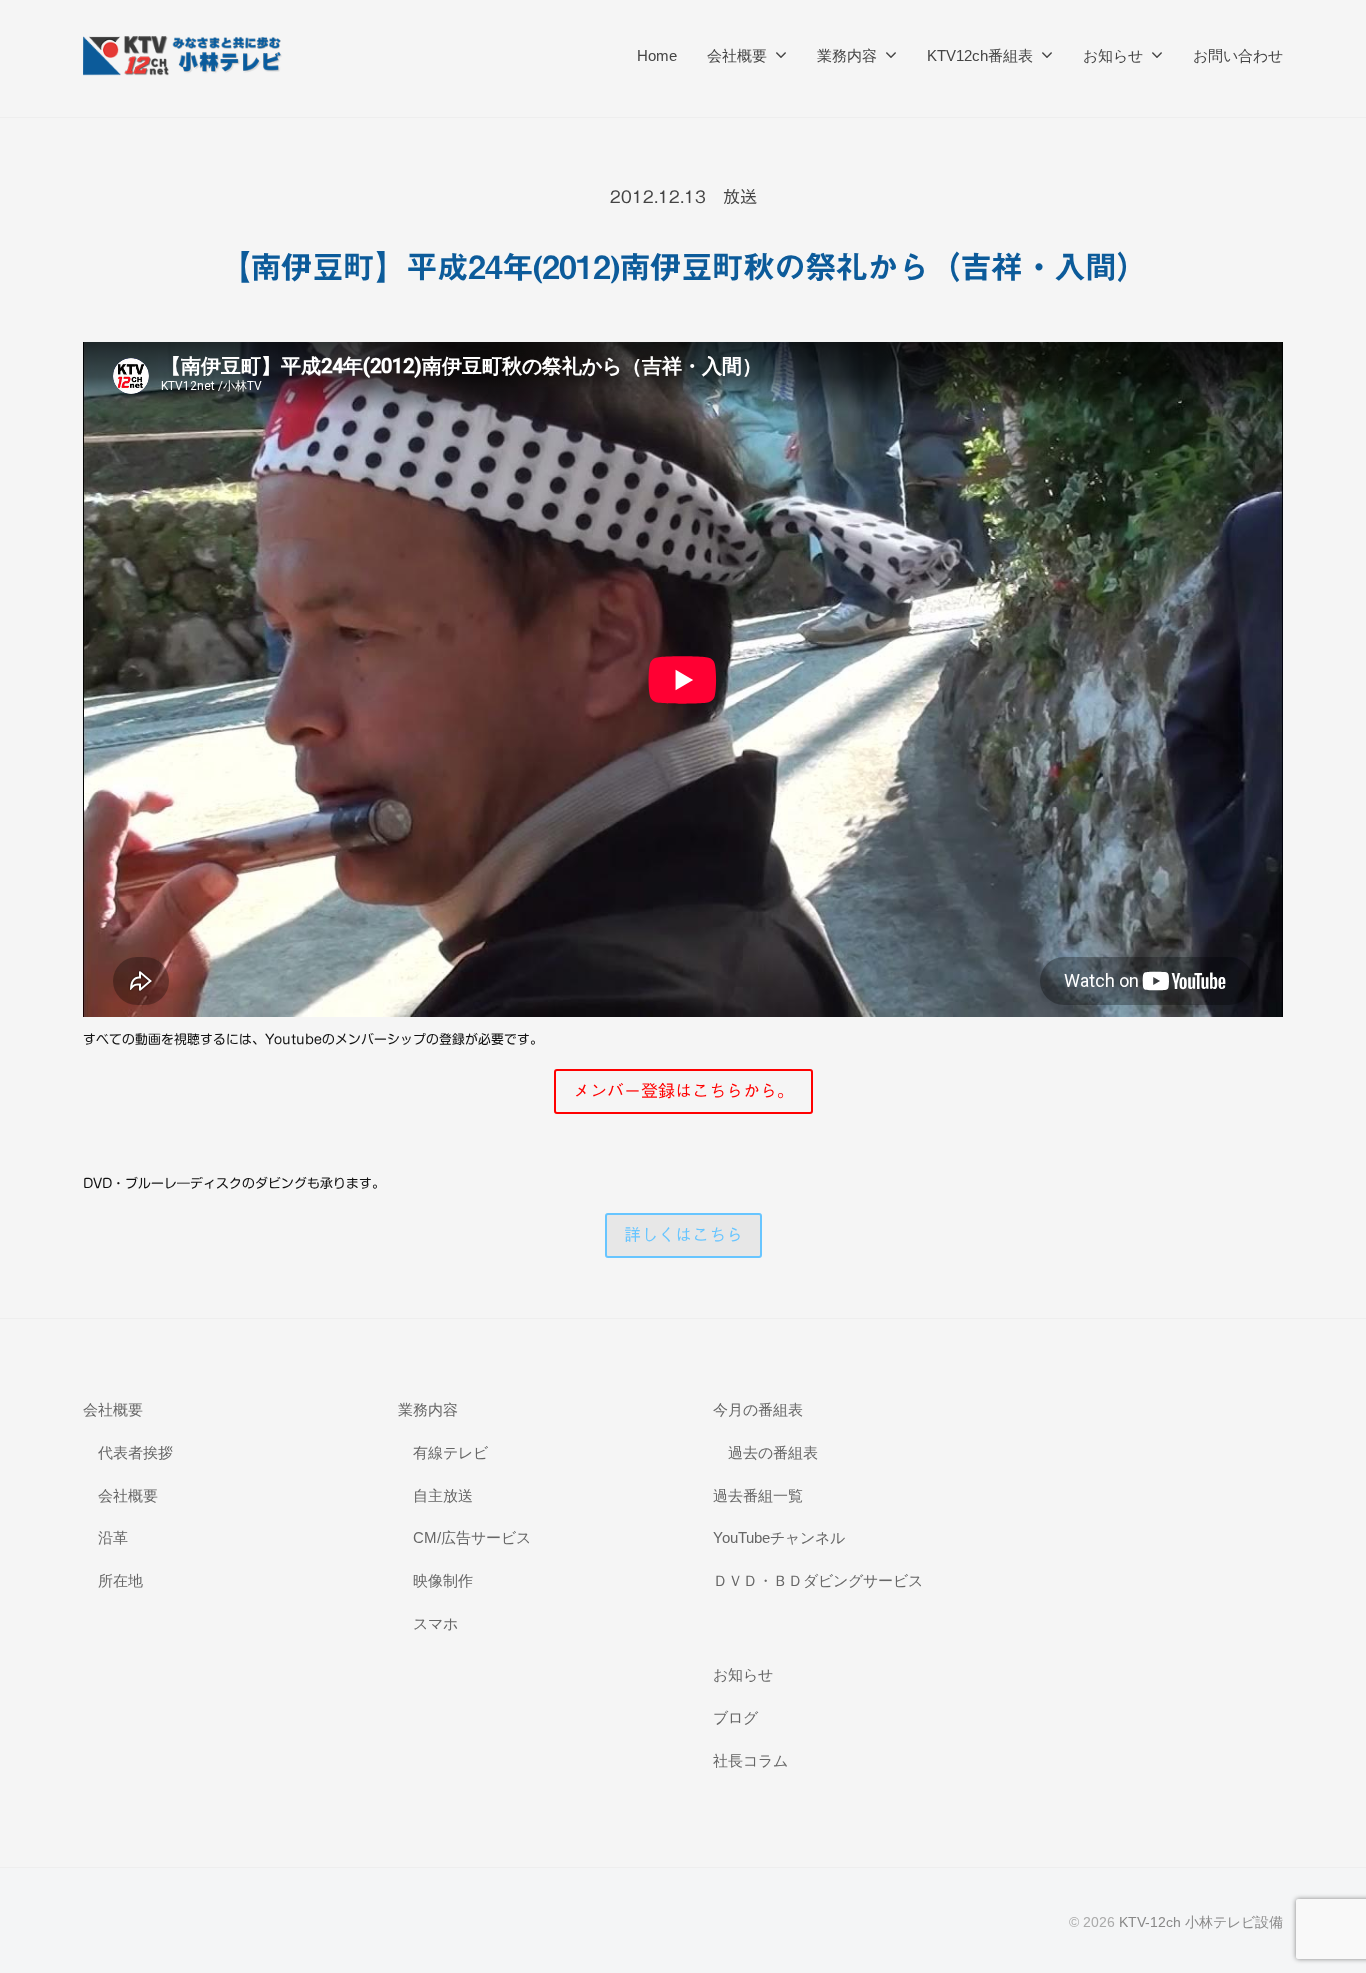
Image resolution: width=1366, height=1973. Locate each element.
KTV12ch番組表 (980, 55)
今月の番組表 (758, 1409)
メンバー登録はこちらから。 (683, 1090)
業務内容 (847, 55)
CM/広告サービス (472, 1537)
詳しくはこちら (683, 1234)
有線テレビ (450, 1452)
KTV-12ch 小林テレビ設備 (1201, 1922)
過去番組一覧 (758, 1495)
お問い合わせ (1238, 55)
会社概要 (737, 55)
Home (657, 55)
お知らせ (1113, 55)
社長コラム (750, 1760)
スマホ (435, 1623)
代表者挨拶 (135, 1452)
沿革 (113, 1537)
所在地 (120, 1580)
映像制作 (443, 1580)
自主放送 (443, 1495)
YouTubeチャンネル (779, 1537)
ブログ (735, 1717)
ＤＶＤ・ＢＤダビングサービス (818, 1580)
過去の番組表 (773, 1452)
